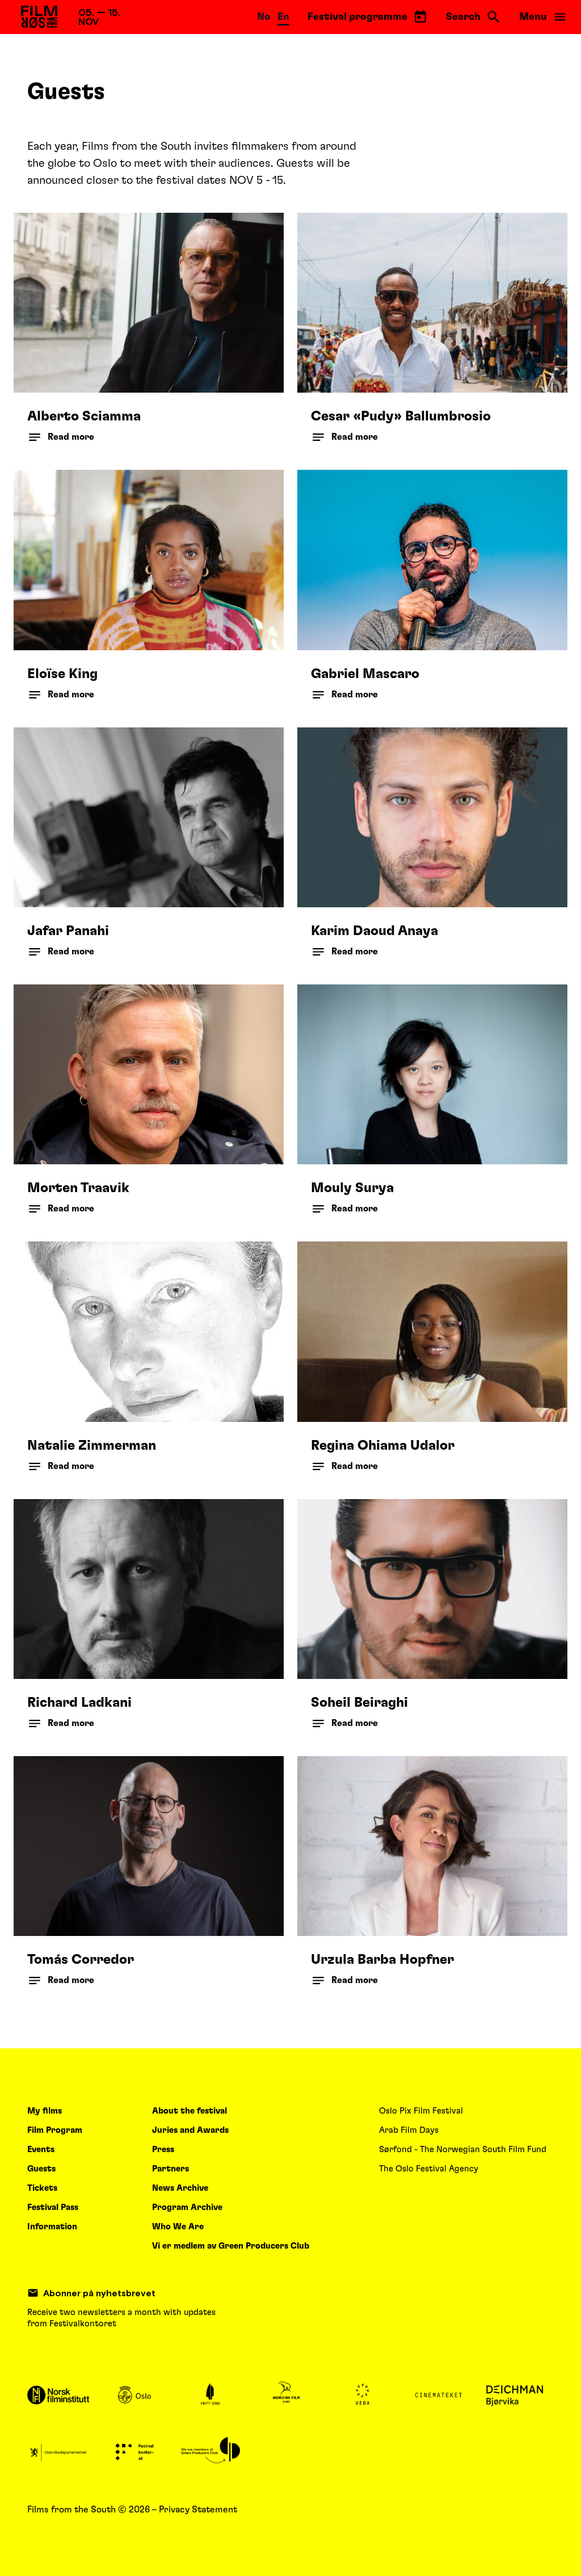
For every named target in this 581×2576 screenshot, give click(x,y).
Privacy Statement (198, 2510)
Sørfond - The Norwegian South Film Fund (463, 2150)
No (264, 17)
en (283, 17)
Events (41, 2150)
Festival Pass (53, 2207)
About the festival (190, 2111)
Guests (41, 2169)
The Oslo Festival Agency (429, 2169)
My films (45, 2111)
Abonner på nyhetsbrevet (99, 2293)
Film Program (55, 2130)
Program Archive (187, 2207)
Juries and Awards (190, 2130)
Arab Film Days (409, 2130)
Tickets (42, 2188)
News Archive (180, 2188)
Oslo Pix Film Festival (421, 2111)
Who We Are (178, 2227)
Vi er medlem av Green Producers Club (231, 2246)
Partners (170, 2169)
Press (163, 2150)
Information (52, 2227)
